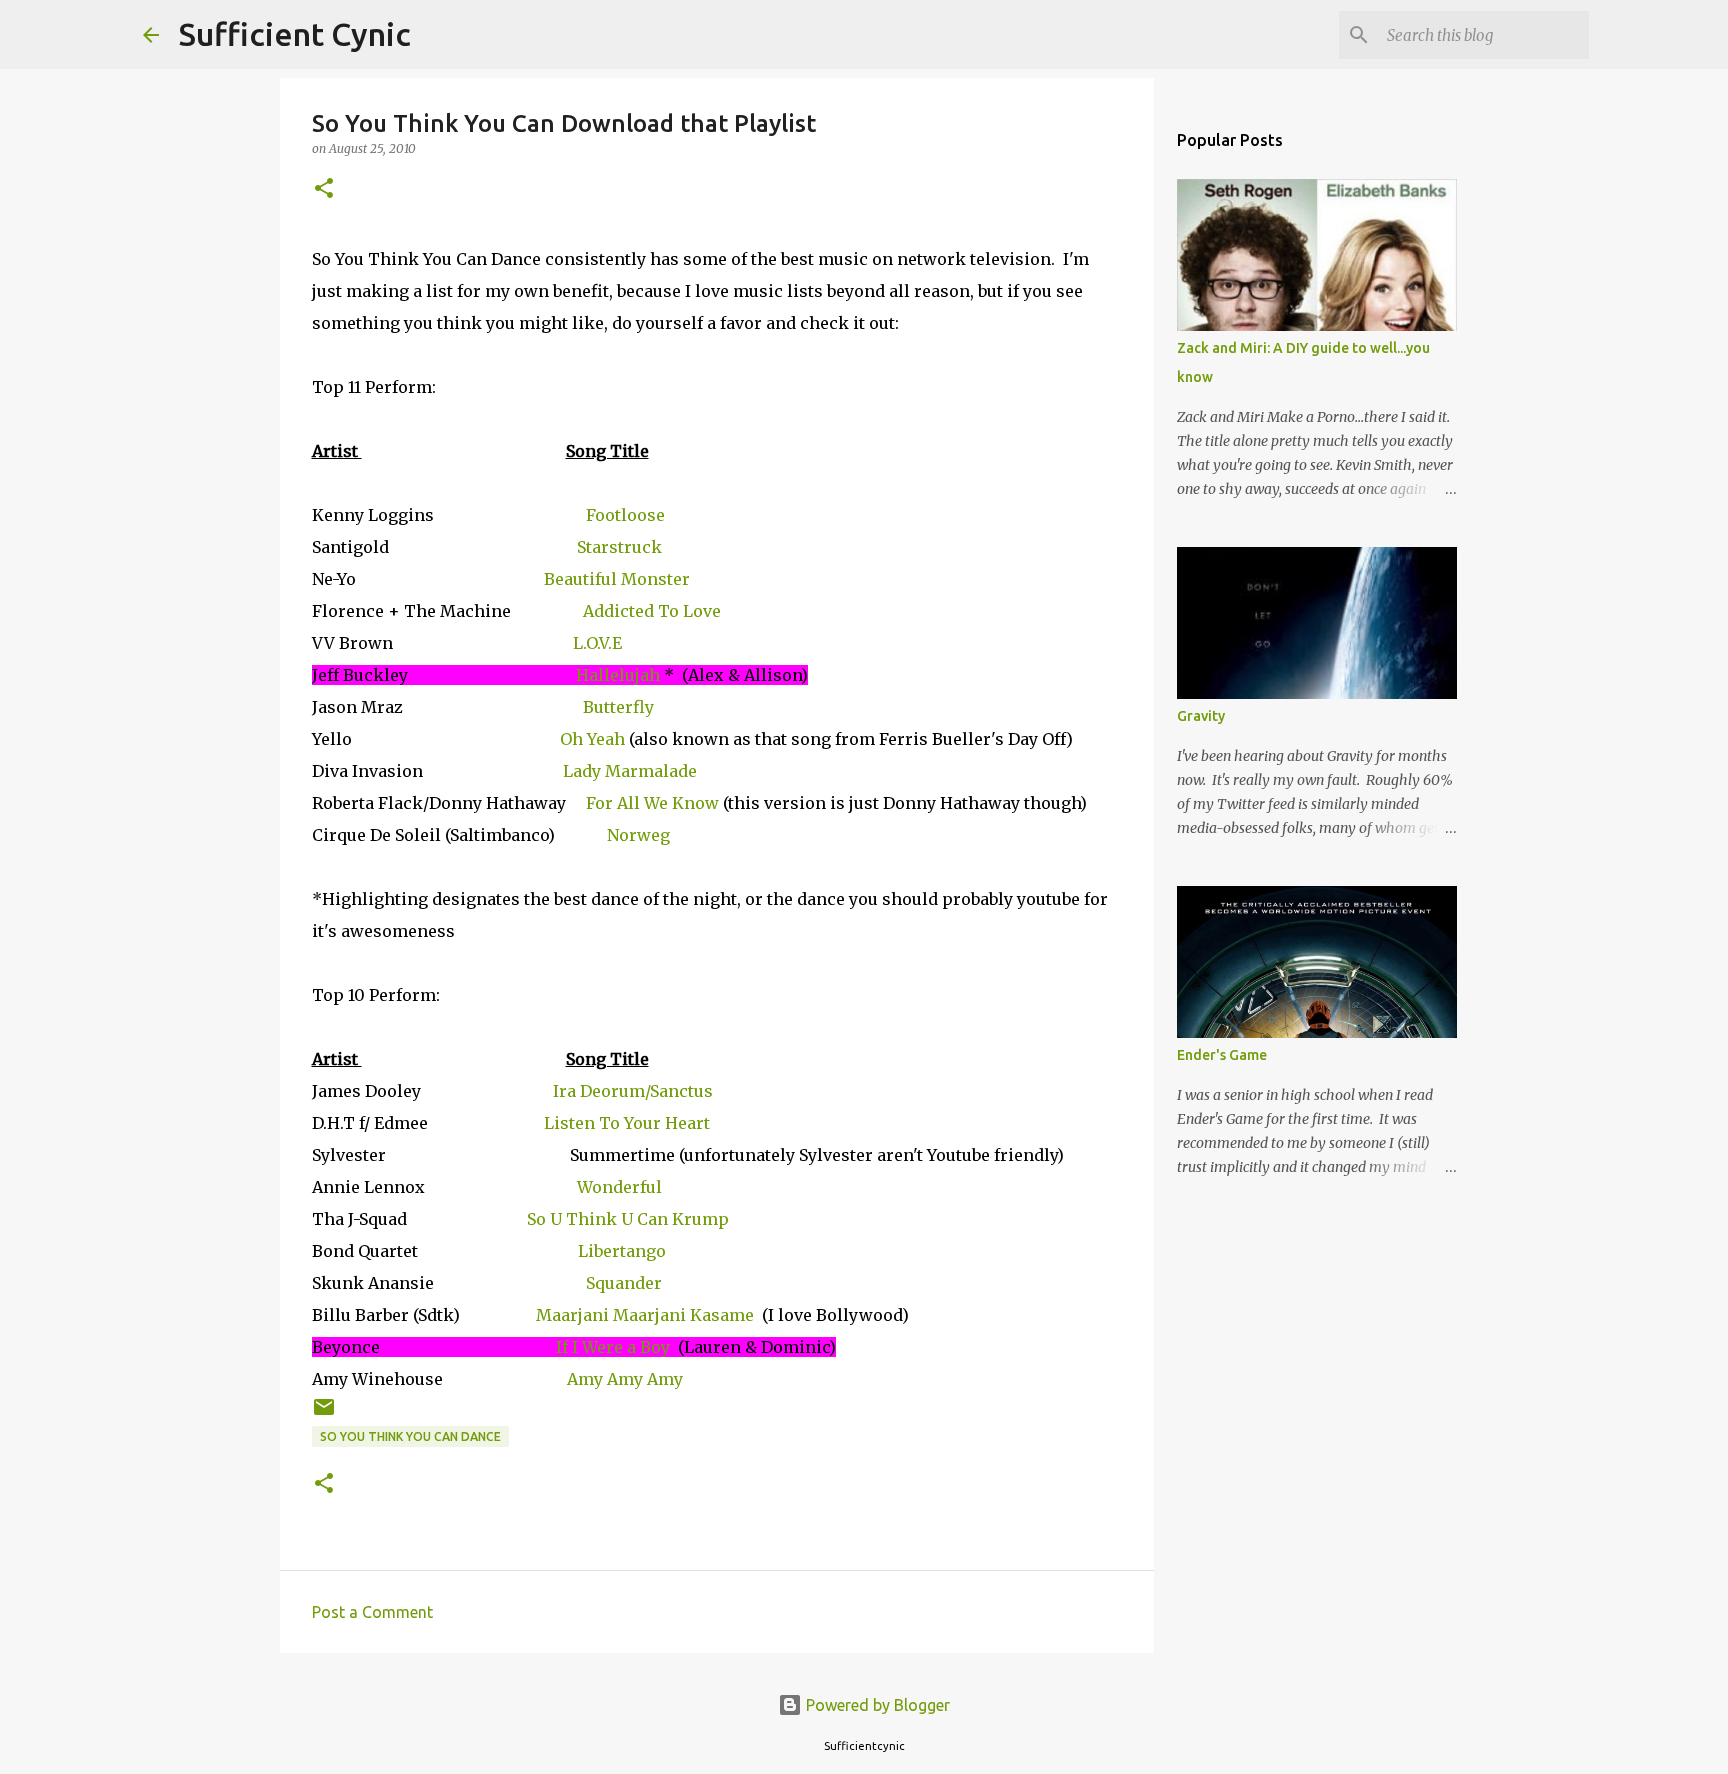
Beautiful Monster (617, 579)
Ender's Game (1222, 1055)
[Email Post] (324, 1414)
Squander (624, 1283)
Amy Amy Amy (625, 1379)
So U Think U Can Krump (626, 1219)
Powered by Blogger (876, 1705)
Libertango (622, 1251)
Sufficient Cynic (295, 34)
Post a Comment (372, 1612)
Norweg (638, 835)
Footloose (625, 515)
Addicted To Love (652, 611)
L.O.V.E (597, 643)
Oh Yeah (592, 739)
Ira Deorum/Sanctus (633, 1091)
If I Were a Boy (613, 1347)
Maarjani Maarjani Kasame (645, 1315)
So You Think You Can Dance (410, 1436)
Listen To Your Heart (627, 1123)
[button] (324, 189)
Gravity (1201, 716)
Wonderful (619, 1187)
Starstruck (619, 547)
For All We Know (652, 803)
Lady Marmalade (630, 771)
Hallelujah (618, 675)
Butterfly (618, 707)
